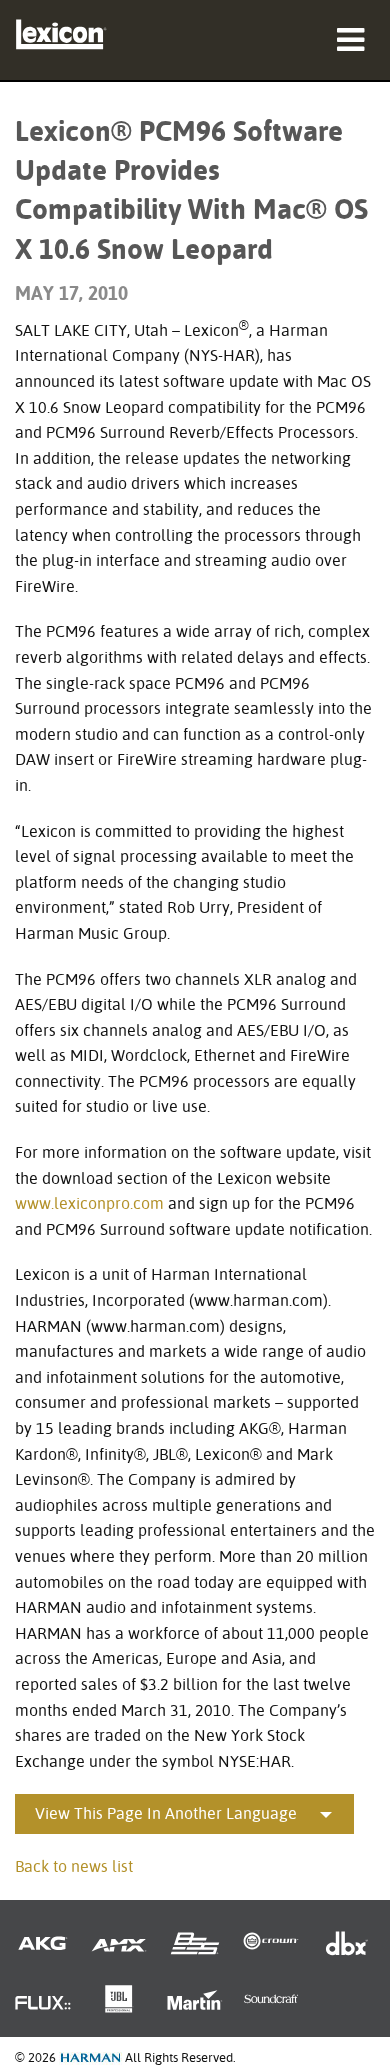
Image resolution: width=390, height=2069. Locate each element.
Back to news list (74, 1866)
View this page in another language (166, 1813)
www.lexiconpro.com (89, 1203)
